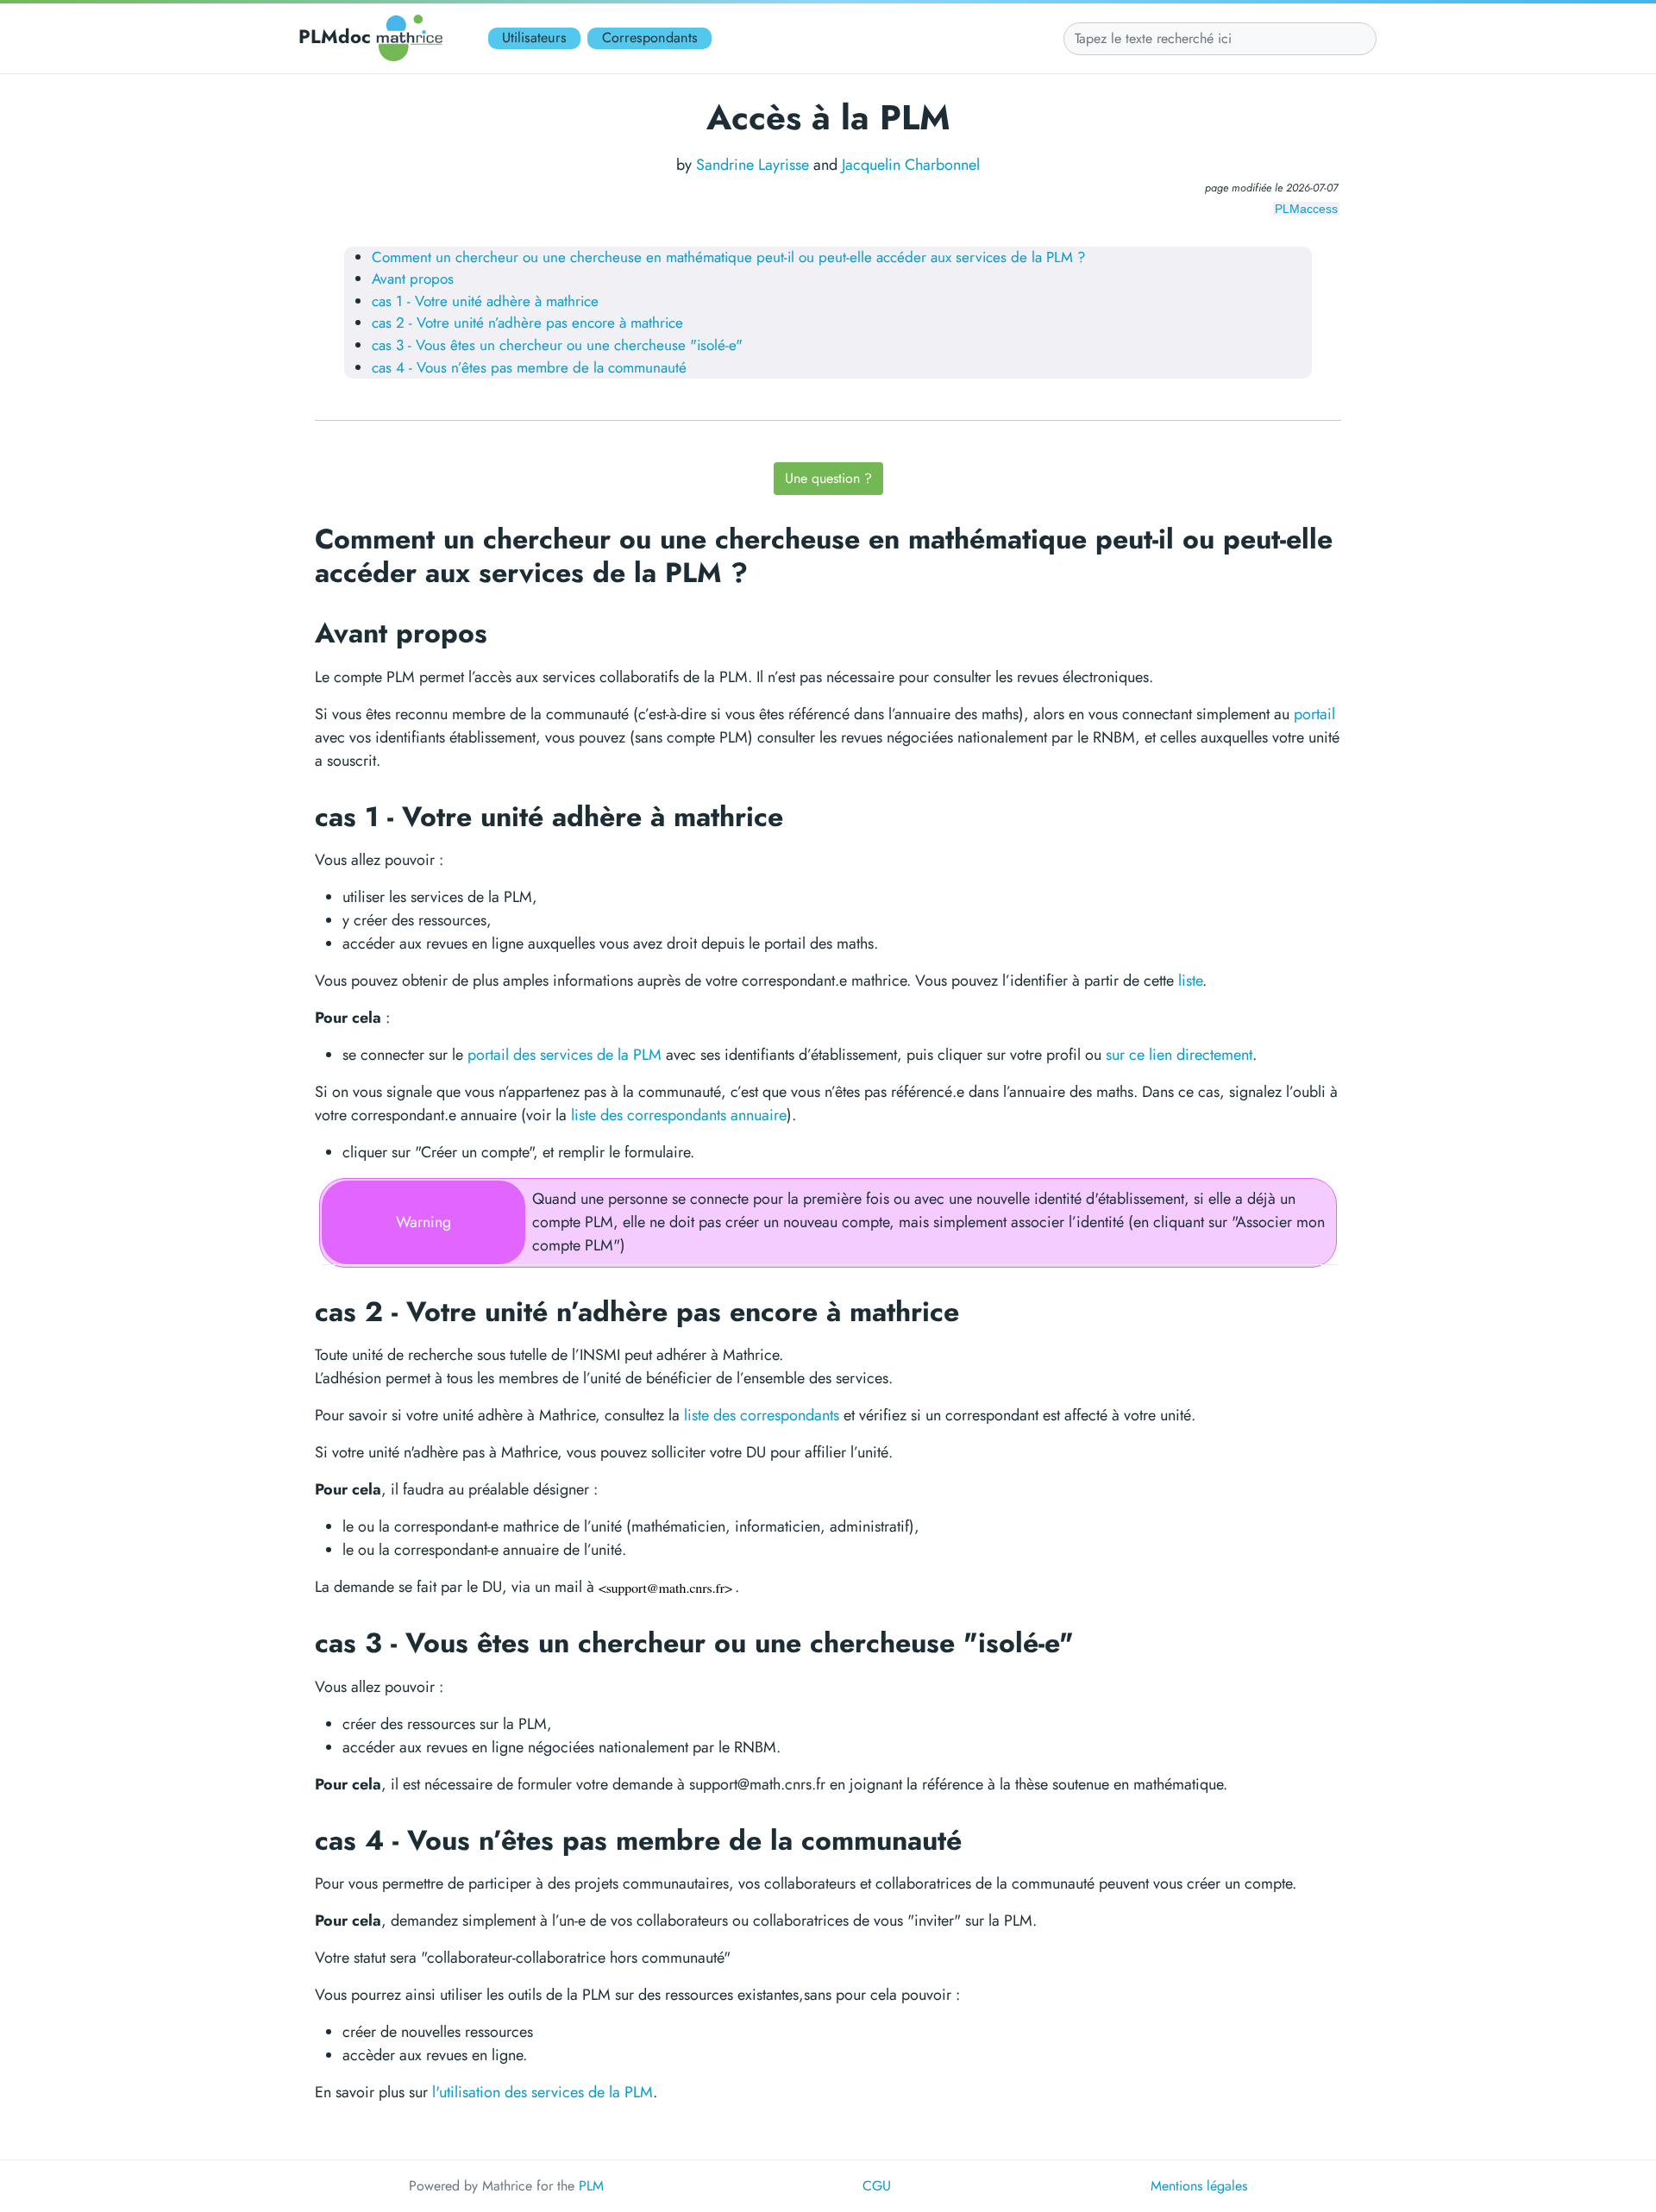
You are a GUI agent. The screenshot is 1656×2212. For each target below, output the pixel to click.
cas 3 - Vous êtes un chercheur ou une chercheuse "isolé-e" (557, 345)
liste (1190, 981)
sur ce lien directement (1179, 1055)
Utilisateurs (534, 38)
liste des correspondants (762, 1415)
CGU (877, 2186)
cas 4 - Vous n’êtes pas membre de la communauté (529, 367)
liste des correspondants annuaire (679, 1115)
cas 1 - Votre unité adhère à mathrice (485, 301)
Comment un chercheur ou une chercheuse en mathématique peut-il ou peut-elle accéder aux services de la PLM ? (729, 257)
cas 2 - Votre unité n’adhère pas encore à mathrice (527, 323)
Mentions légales (1199, 2186)
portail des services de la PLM (565, 1055)
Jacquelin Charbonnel (911, 165)
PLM (591, 2186)
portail (1314, 714)
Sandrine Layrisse (753, 165)
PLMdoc (335, 36)
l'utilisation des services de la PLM (543, 2092)
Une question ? (828, 478)
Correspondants (650, 38)
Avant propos (413, 279)
